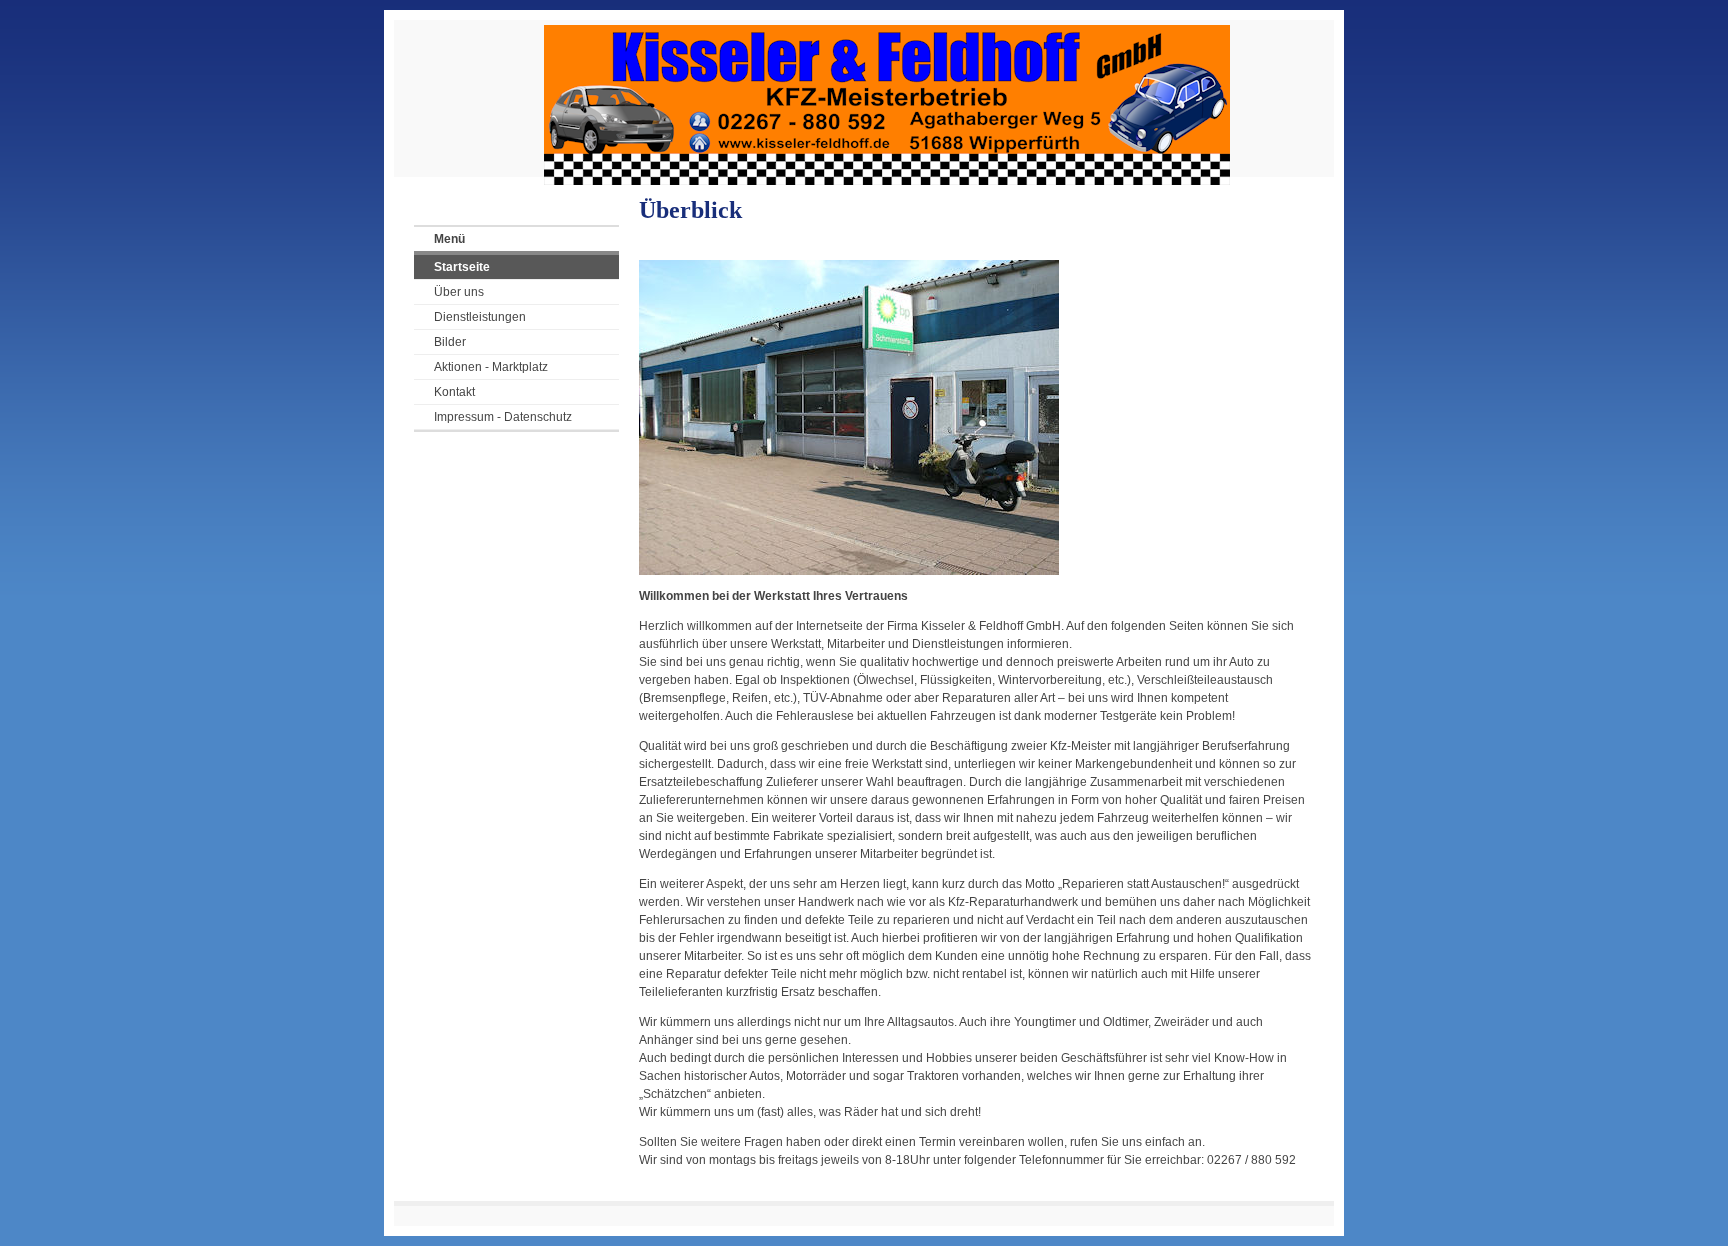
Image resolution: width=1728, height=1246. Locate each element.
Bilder (450, 342)
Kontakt (454, 392)
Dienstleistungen (480, 317)
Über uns (459, 292)
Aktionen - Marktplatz (491, 367)
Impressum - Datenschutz (503, 417)
